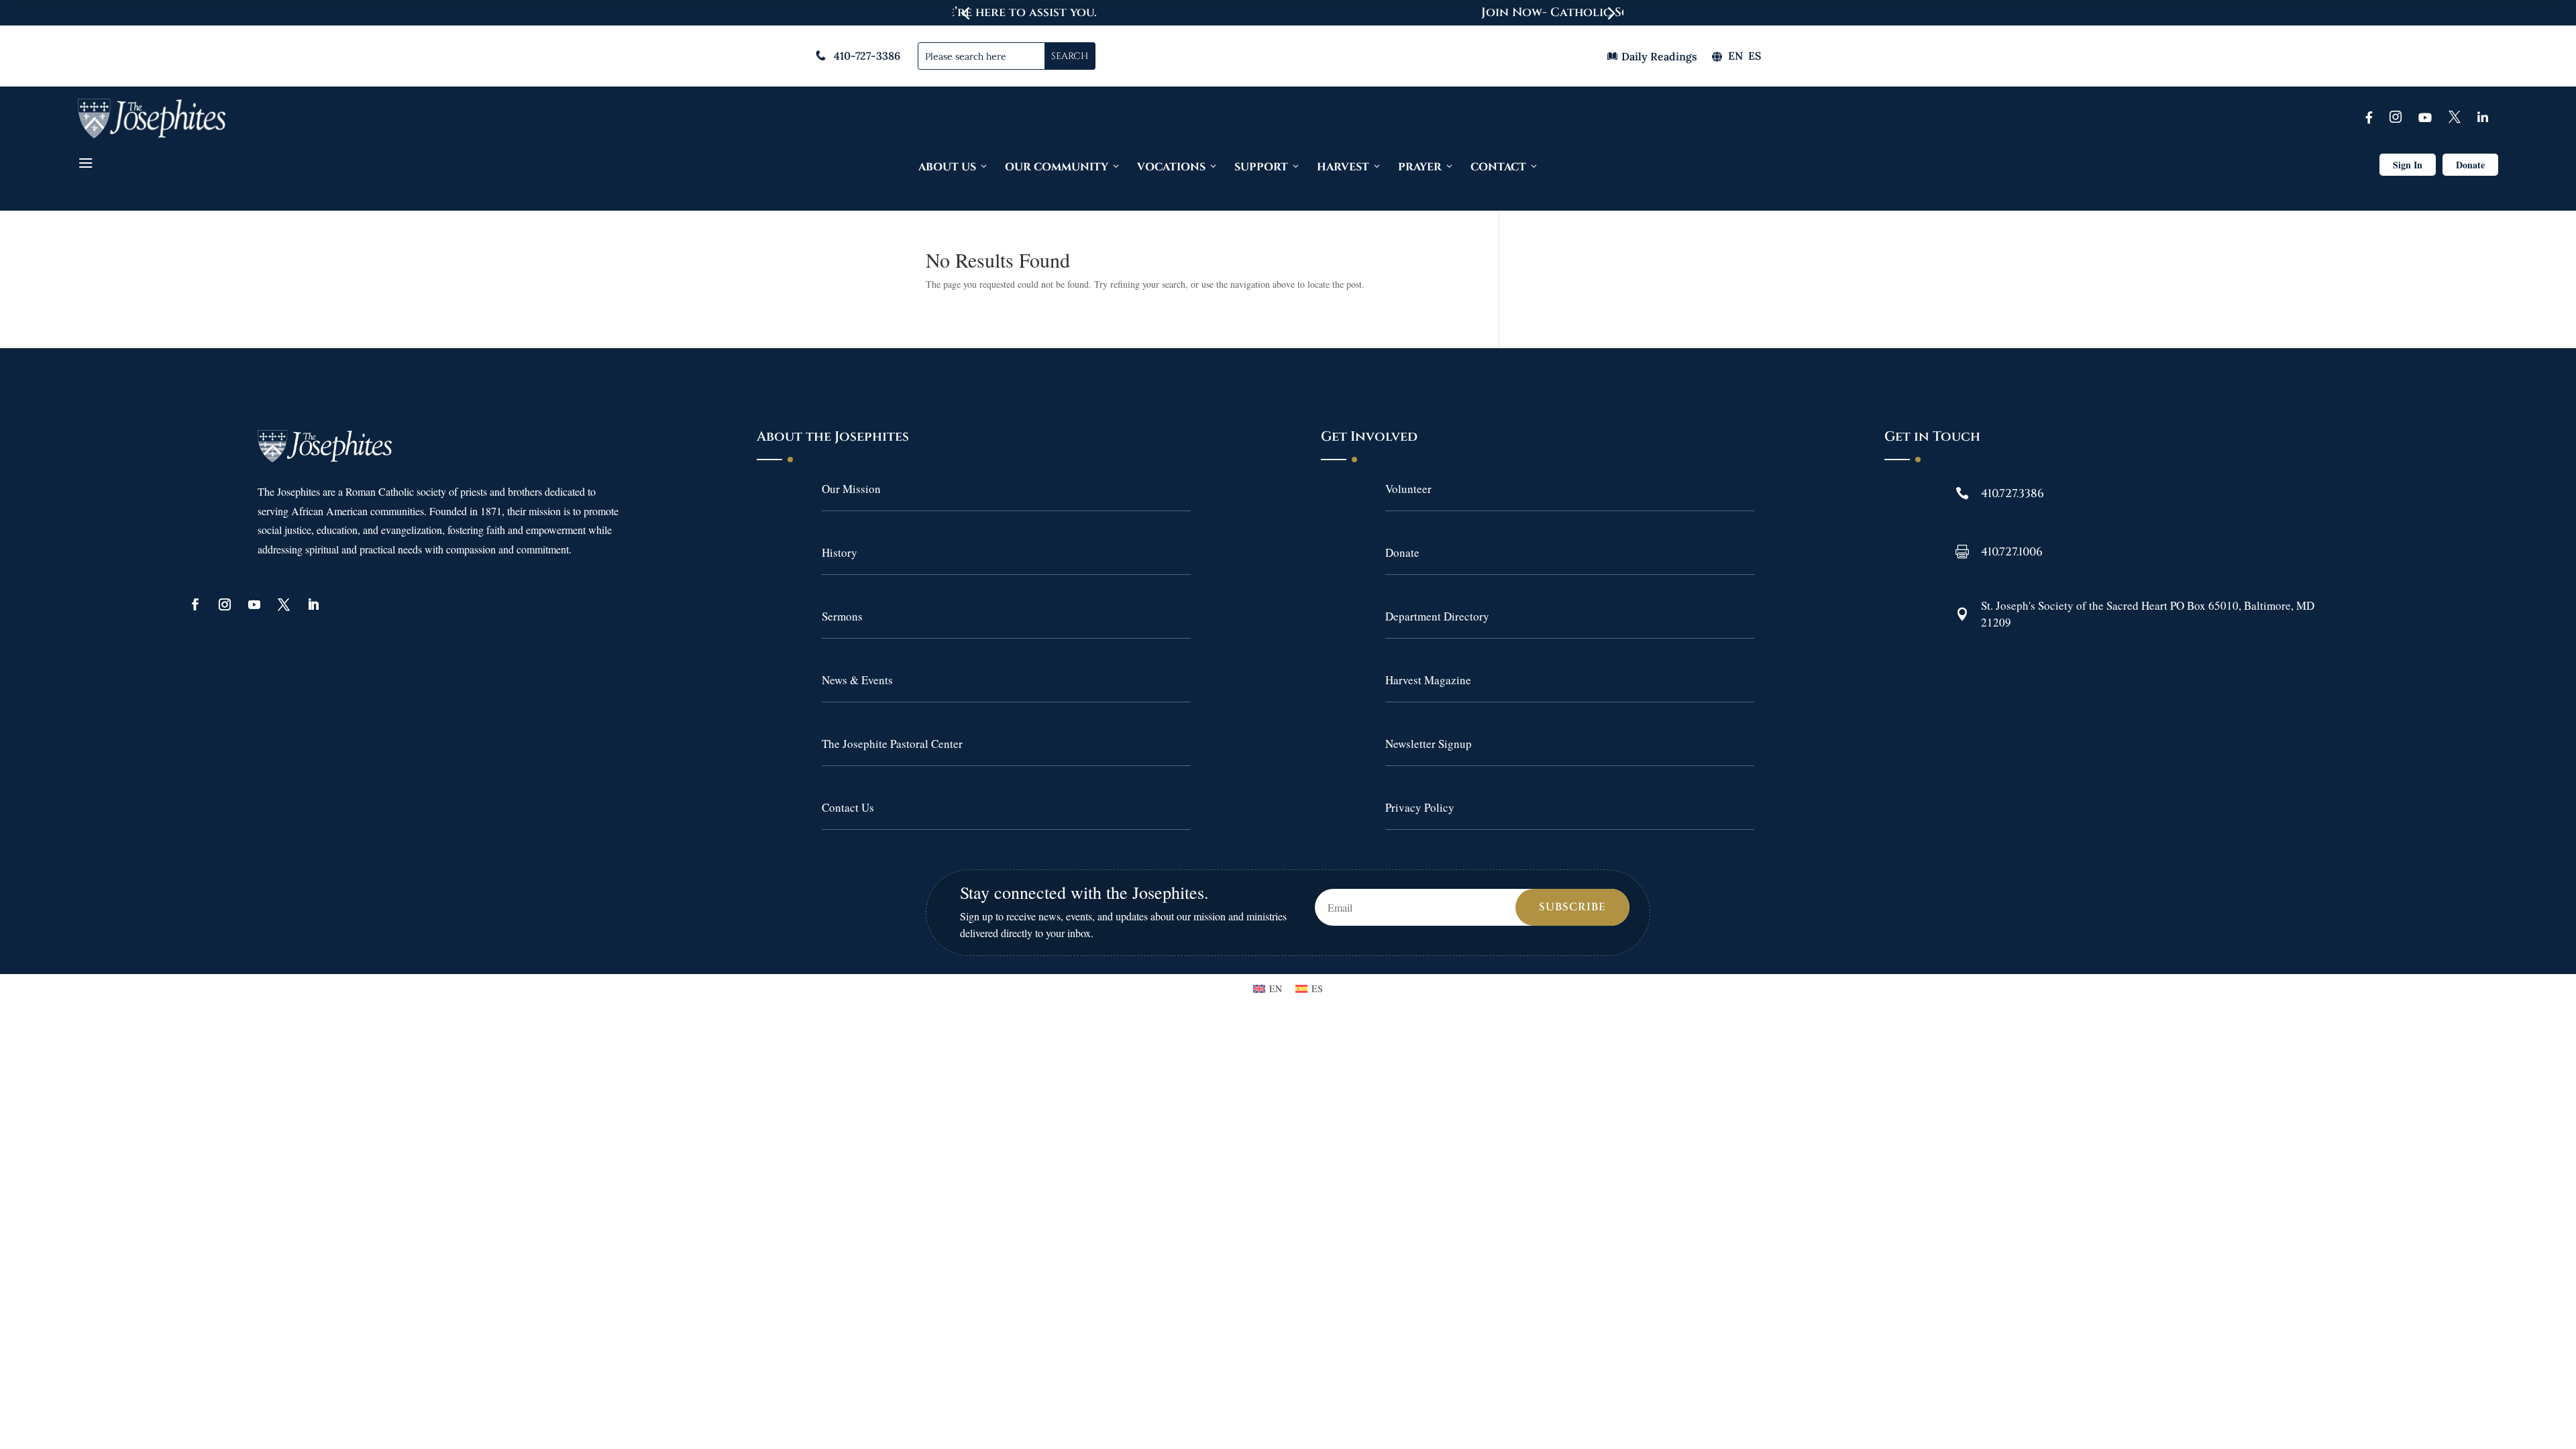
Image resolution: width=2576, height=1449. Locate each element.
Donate (2470, 165)
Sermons (842, 616)
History (840, 552)
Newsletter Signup (1429, 744)
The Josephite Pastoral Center (892, 744)
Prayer (1420, 167)
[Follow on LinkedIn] (313, 604)
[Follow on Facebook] (195, 604)
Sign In (2408, 165)
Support (1261, 167)
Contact (1498, 167)
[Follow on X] (284, 604)
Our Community (1057, 167)
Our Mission (851, 489)
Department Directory (1437, 616)
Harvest (1343, 167)
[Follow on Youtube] (254, 604)
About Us (947, 167)
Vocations (1171, 167)
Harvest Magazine (1428, 680)
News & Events (857, 680)
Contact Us (848, 807)
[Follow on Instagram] (225, 604)
